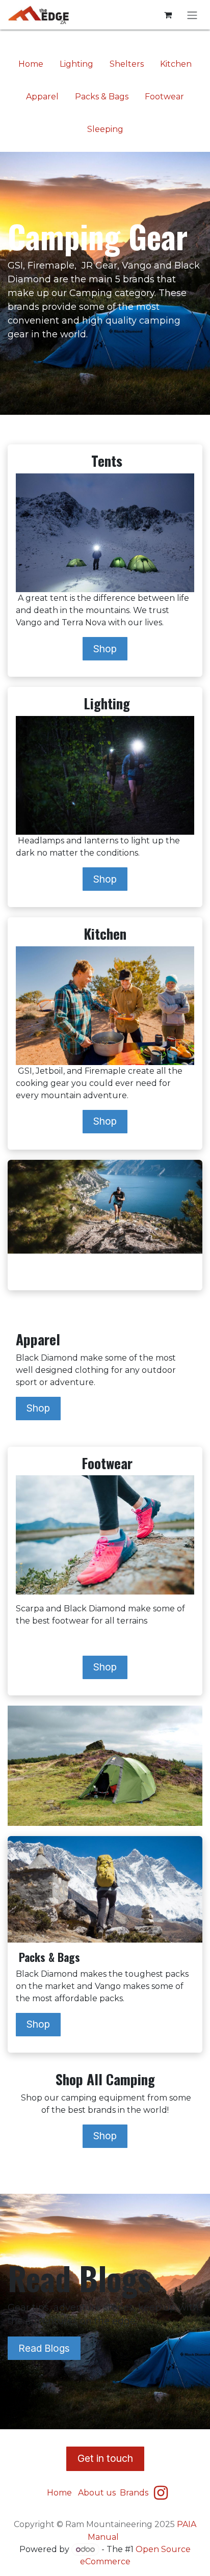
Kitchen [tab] (176, 64)
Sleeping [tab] (105, 129)
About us (97, 2493)
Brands (135, 2493)
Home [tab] (31, 64)
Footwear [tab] (164, 97)
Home (59, 2493)
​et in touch (105, 2458)
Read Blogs (44, 2348)
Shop (105, 649)
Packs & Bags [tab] (102, 97)
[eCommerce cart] (168, 15)
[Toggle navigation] (192, 15)
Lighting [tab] (76, 64)
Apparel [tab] (42, 97)
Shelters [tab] (127, 64)
